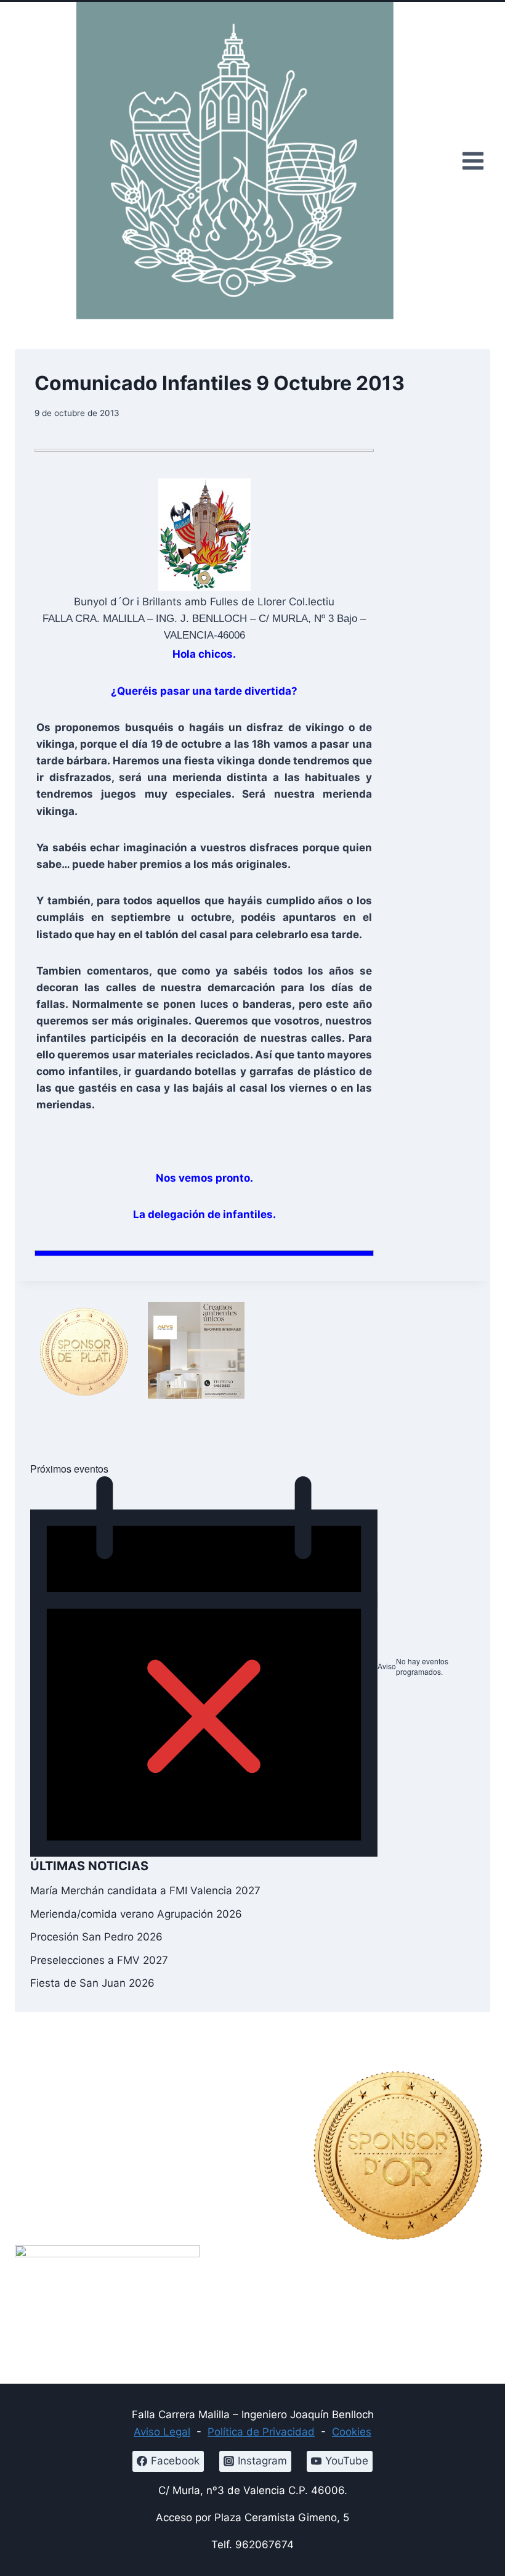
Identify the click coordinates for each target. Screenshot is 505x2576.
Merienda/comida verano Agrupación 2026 (136, 1914)
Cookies (352, 2432)
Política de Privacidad (261, 2432)
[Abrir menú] (473, 161)
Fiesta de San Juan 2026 (92, 1983)
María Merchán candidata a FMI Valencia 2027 (145, 1891)
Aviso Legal (162, 2432)
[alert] (252, 1667)
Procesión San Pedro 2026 (96, 1937)
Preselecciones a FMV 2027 (99, 1960)
